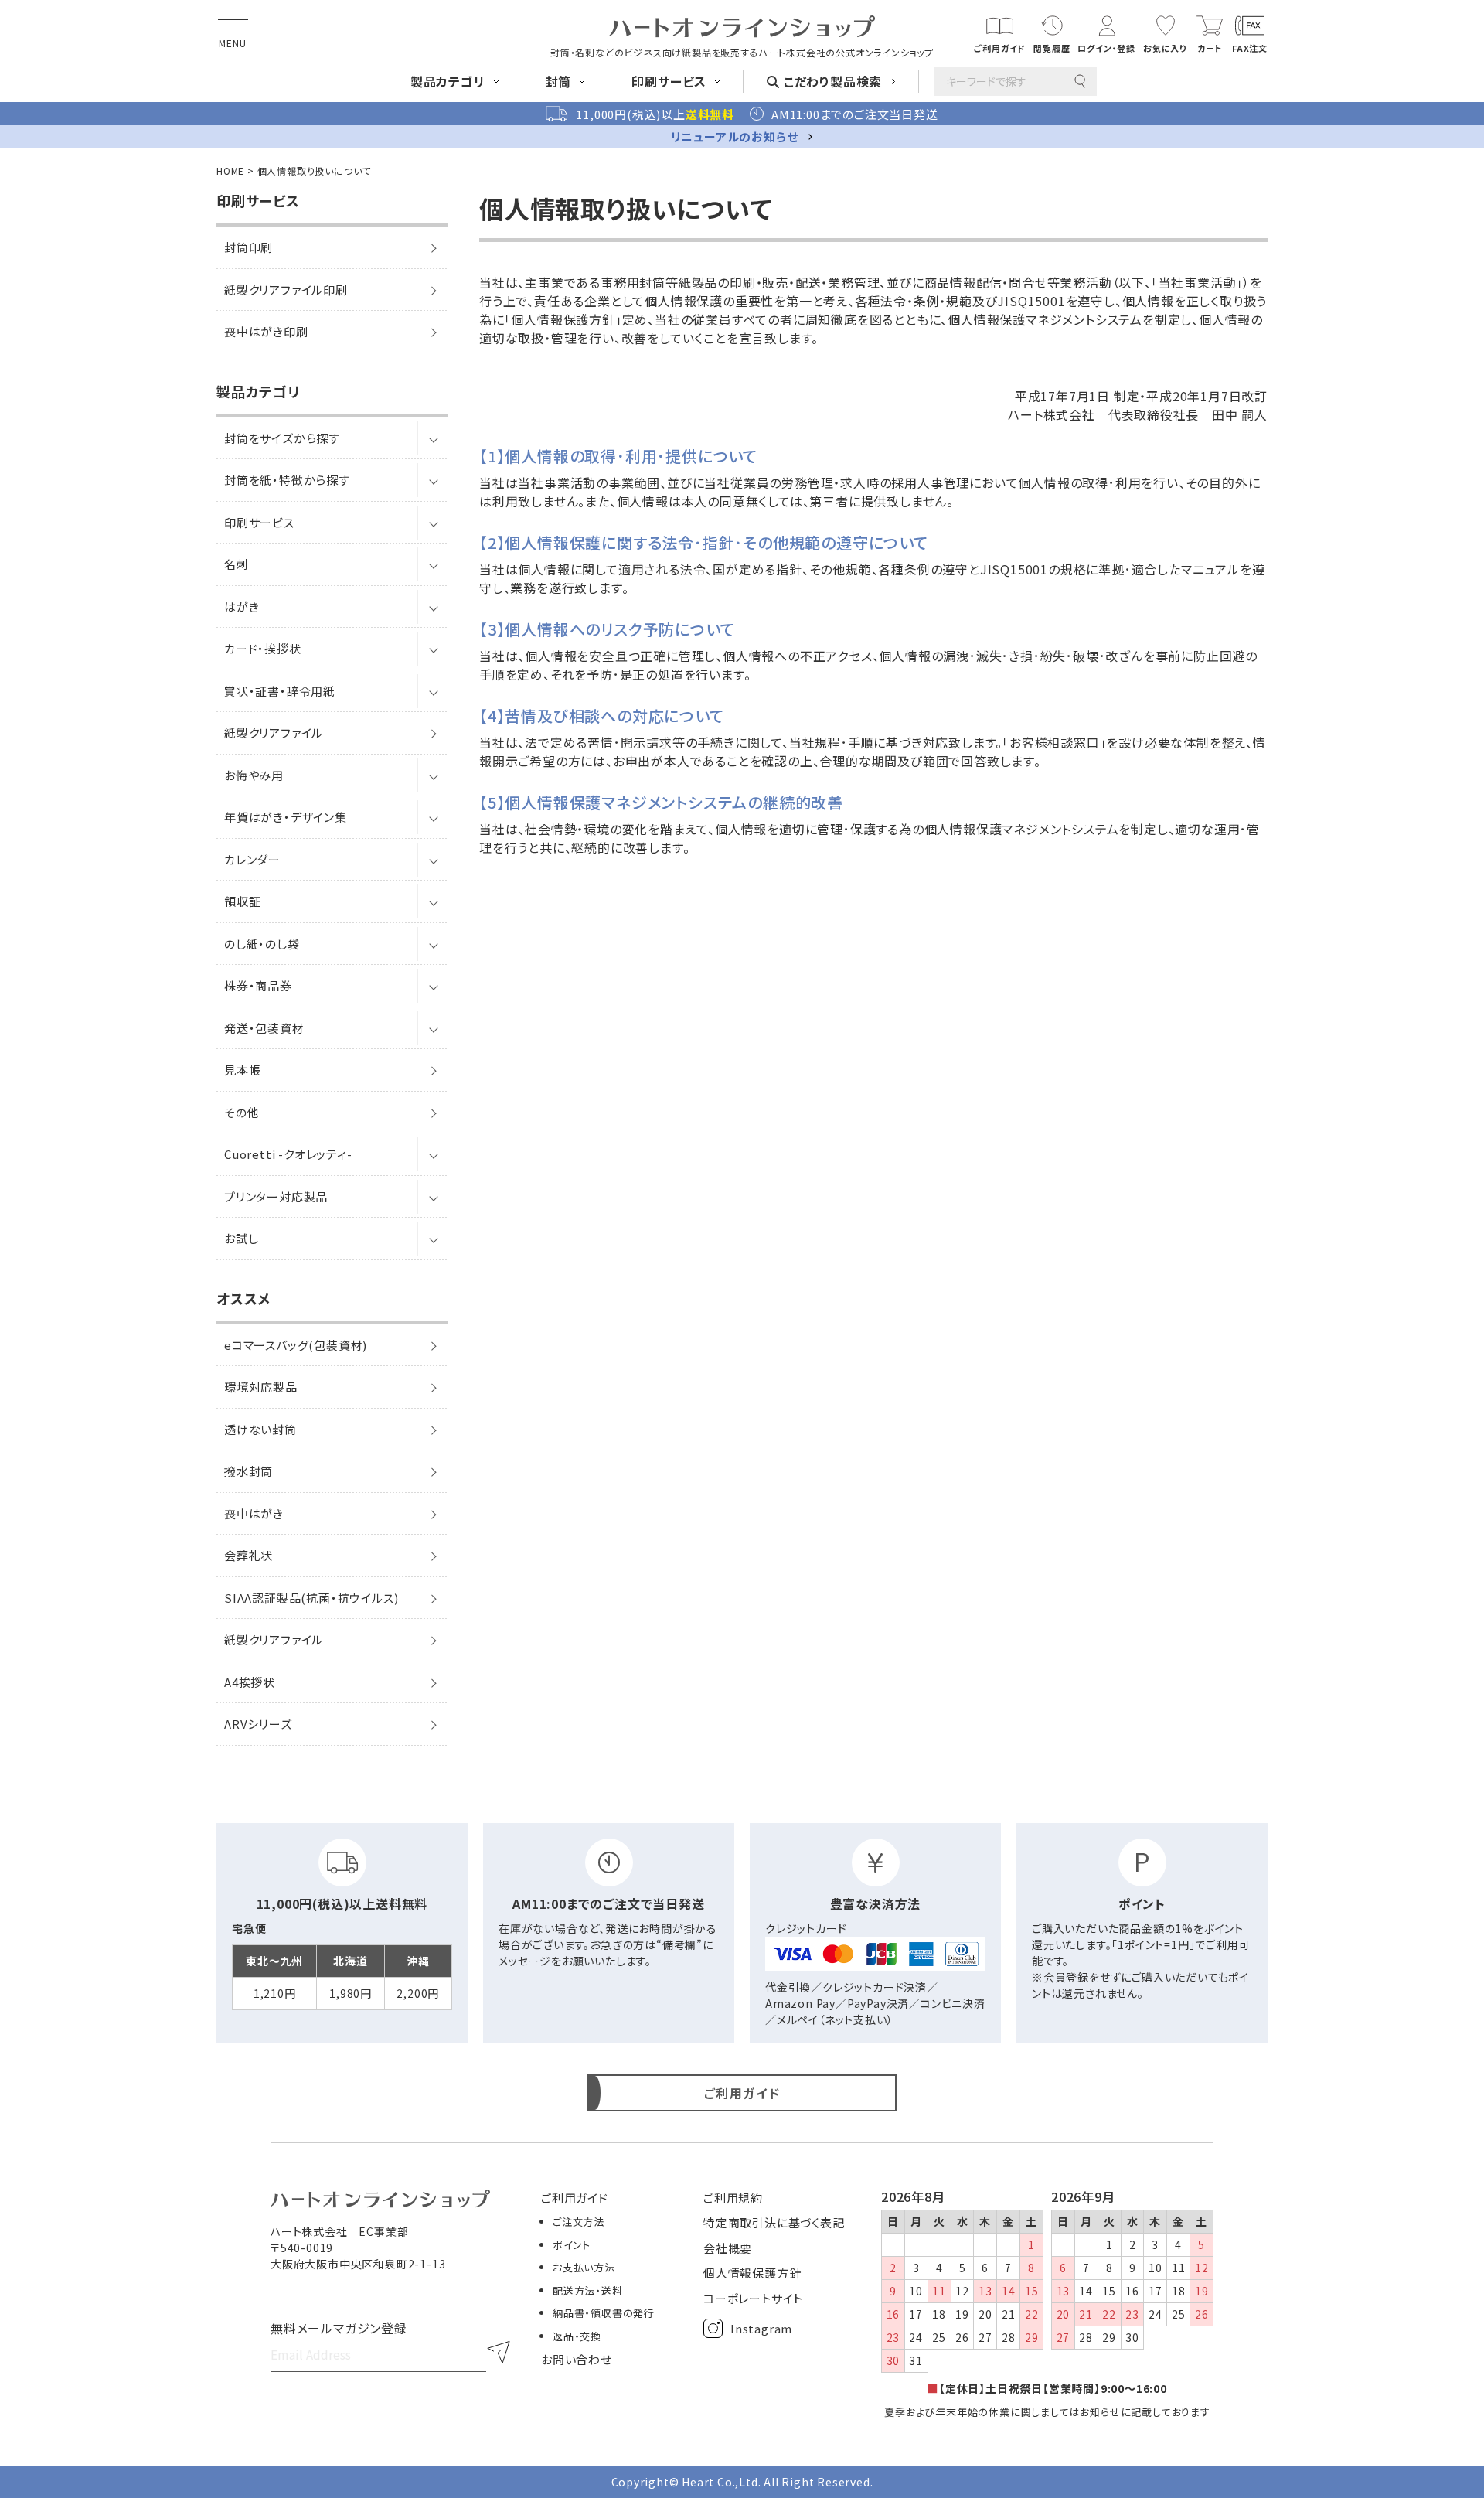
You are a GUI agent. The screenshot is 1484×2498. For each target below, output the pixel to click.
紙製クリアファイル (274, 733)
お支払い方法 (584, 2267)
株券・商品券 (258, 985)
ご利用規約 (733, 2198)
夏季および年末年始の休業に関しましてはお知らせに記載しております (1047, 2412)
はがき (242, 607)
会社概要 (728, 2248)
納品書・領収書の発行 (604, 2313)
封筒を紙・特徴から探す (287, 480)
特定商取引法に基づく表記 (774, 2222)
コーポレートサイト (753, 2298)
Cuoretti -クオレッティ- (288, 1154)
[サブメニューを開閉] (433, 438)
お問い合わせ (577, 2359)
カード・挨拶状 (263, 648)
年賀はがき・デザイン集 (286, 817)
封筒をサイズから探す (282, 438)
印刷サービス (259, 522)
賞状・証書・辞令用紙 (280, 691)
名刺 (237, 564)
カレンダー (252, 859)
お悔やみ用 (254, 775)
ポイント (572, 2245)
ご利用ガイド (575, 2198)
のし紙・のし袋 (262, 944)
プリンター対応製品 (276, 1196)
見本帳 (242, 1070)
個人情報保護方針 (752, 2273)
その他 (242, 1112)
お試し (241, 1238)
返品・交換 (577, 2336)
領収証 (242, 901)
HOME (230, 170)
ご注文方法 (579, 2222)
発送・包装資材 (264, 1028)
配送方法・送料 (588, 2290)
